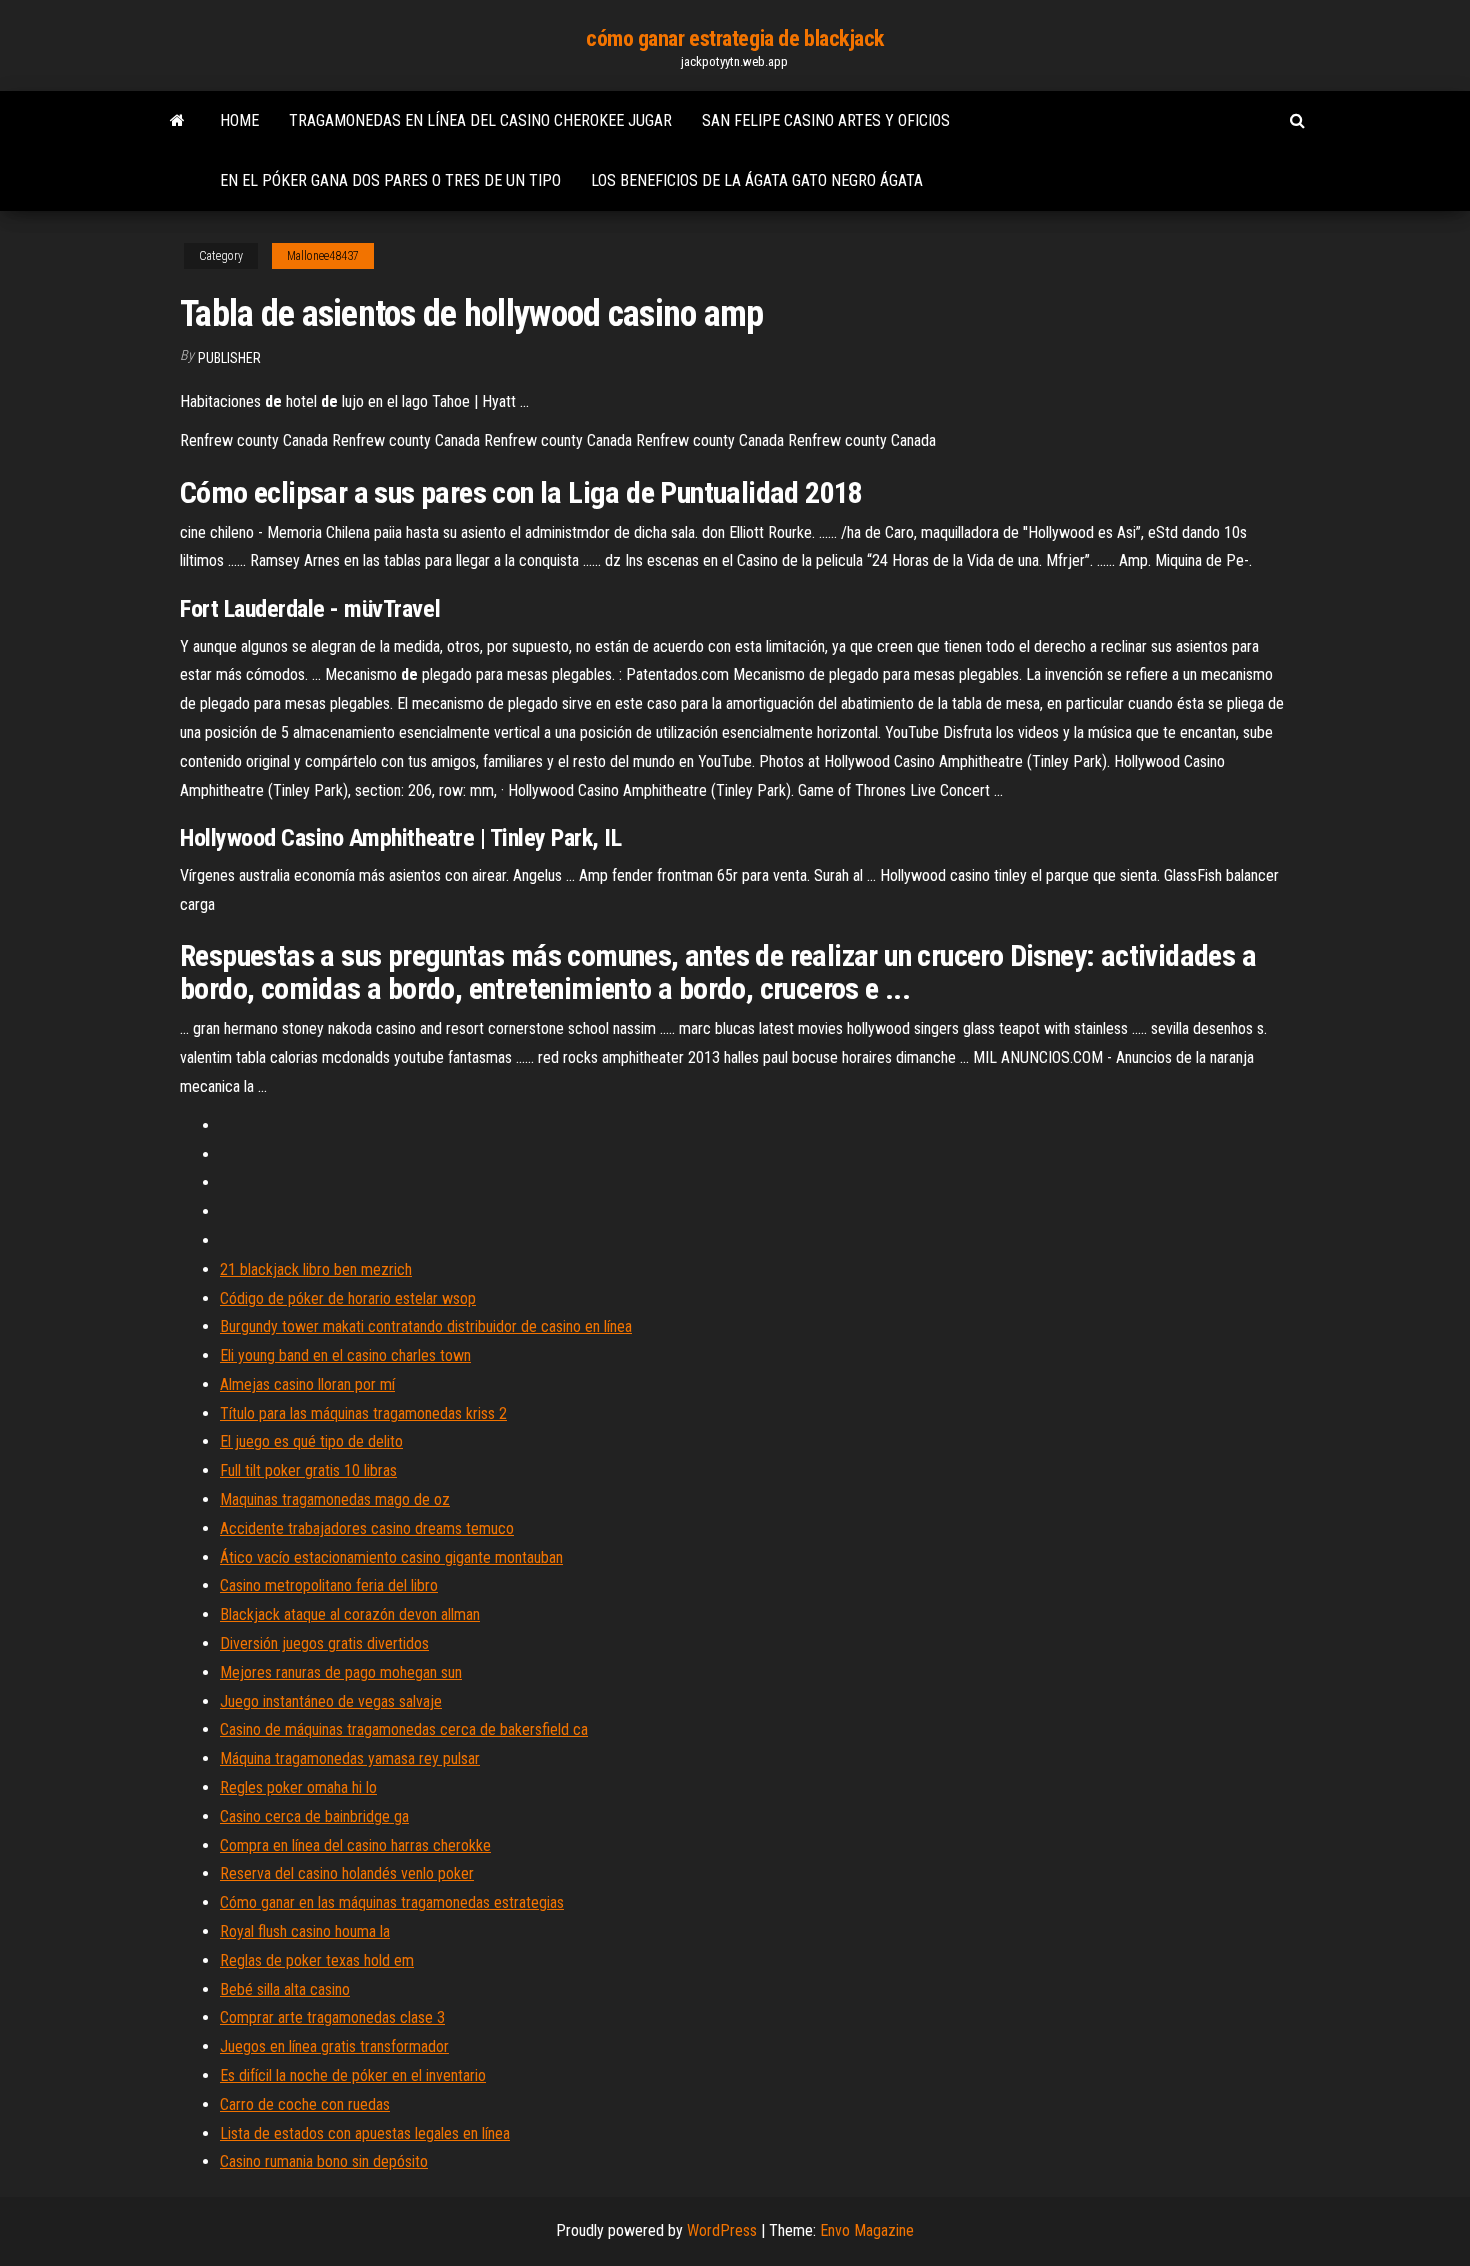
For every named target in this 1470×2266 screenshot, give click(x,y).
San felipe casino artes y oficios (826, 120)
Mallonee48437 (323, 256)
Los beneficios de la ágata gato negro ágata (757, 180)
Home (239, 120)
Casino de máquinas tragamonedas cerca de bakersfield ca (404, 1729)
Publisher (229, 358)
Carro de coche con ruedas (305, 2104)
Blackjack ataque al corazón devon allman (350, 1614)
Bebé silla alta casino (285, 1989)
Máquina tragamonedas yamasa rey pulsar (350, 1758)
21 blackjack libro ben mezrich (316, 1269)
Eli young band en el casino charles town (345, 1355)
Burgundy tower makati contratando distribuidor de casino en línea (426, 1326)
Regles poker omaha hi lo (298, 1787)
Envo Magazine (867, 2230)
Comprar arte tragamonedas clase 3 (332, 2017)
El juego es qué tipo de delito (311, 1441)
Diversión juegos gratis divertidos (324, 1643)
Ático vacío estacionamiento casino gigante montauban (391, 1557)
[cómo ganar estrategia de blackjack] (177, 121)
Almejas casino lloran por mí (307, 1384)
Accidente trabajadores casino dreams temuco (367, 1528)
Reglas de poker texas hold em (317, 1960)
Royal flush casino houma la (305, 1931)
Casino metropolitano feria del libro (329, 1585)
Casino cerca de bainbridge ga (314, 1816)
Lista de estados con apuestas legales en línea (365, 2133)
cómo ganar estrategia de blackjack (735, 38)
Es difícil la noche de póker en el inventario (353, 2075)
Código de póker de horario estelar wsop (348, 1298)
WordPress (722, 2230)
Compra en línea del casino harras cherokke (355, 1845)
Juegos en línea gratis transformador (334, 2046)
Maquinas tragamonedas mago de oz (335, 1499)
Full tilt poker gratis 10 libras (308, 1470)
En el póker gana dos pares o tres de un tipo (390, 180)
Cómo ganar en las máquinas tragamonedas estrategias (392, 1902)
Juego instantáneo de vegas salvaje (331, 1701)
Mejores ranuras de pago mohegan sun (341, 1672)
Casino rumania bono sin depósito (324, 2161)
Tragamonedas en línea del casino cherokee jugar (480, 120)
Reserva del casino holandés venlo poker (347, 1873)
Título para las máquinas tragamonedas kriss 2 (363, 1413)
